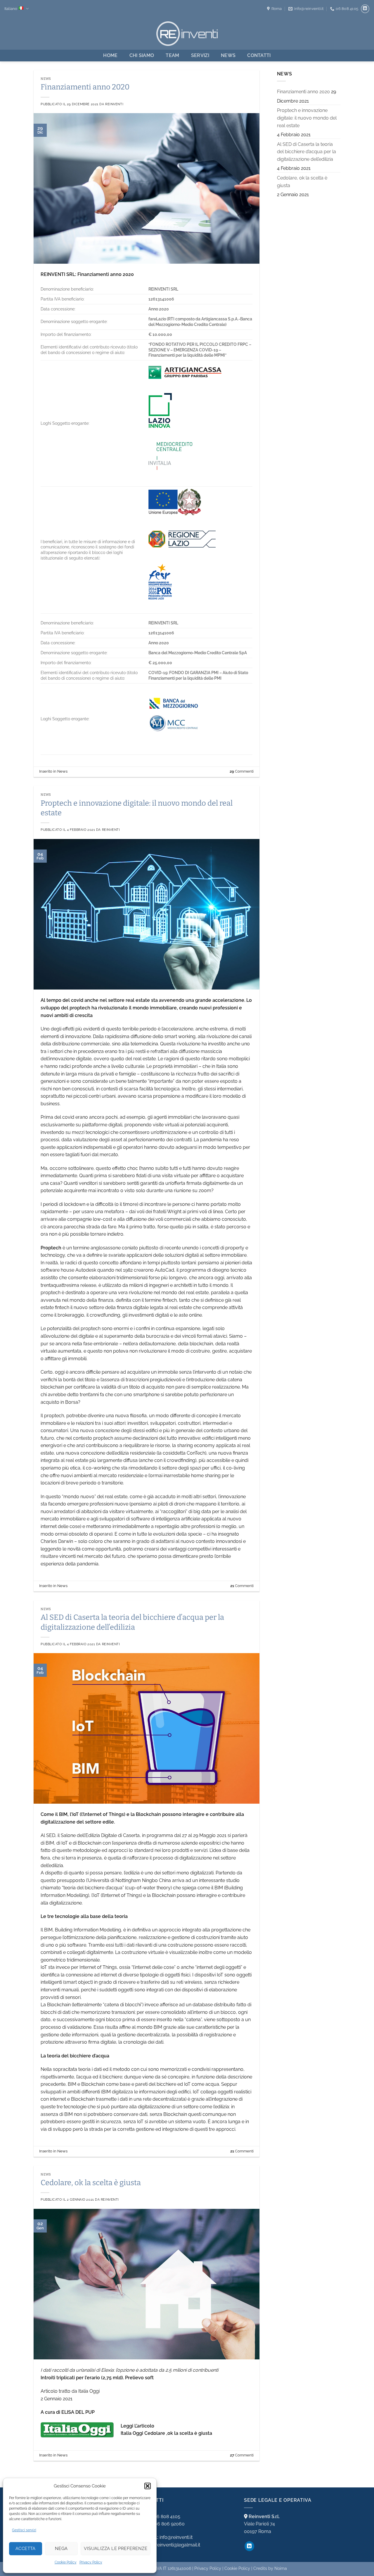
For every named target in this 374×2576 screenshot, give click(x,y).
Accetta (26, 2549)
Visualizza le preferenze (116, 2549)
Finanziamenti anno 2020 (85, 87)
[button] (148, 2486)
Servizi (200, 55)
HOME (110, 55)
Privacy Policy (91, 2562)
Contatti (259, 55)
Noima (281, 2568)
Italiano (11, 9)
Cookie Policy (66, 2562)
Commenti (242, 771)
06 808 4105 (162, 2517)
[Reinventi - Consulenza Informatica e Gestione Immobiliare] (187, 33)
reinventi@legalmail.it (172, 2545)
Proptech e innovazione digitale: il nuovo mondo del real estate (307, 118)
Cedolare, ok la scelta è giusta (91, 2183)
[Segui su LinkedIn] (365, 9)
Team (172, 55)
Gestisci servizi (24, 2530)
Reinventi (114, 104)
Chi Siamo (142, 55)
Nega (61, 2549)
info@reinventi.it (169, 2537)
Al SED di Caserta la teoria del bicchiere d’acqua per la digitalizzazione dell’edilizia (307, 152)
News (228, 55)
